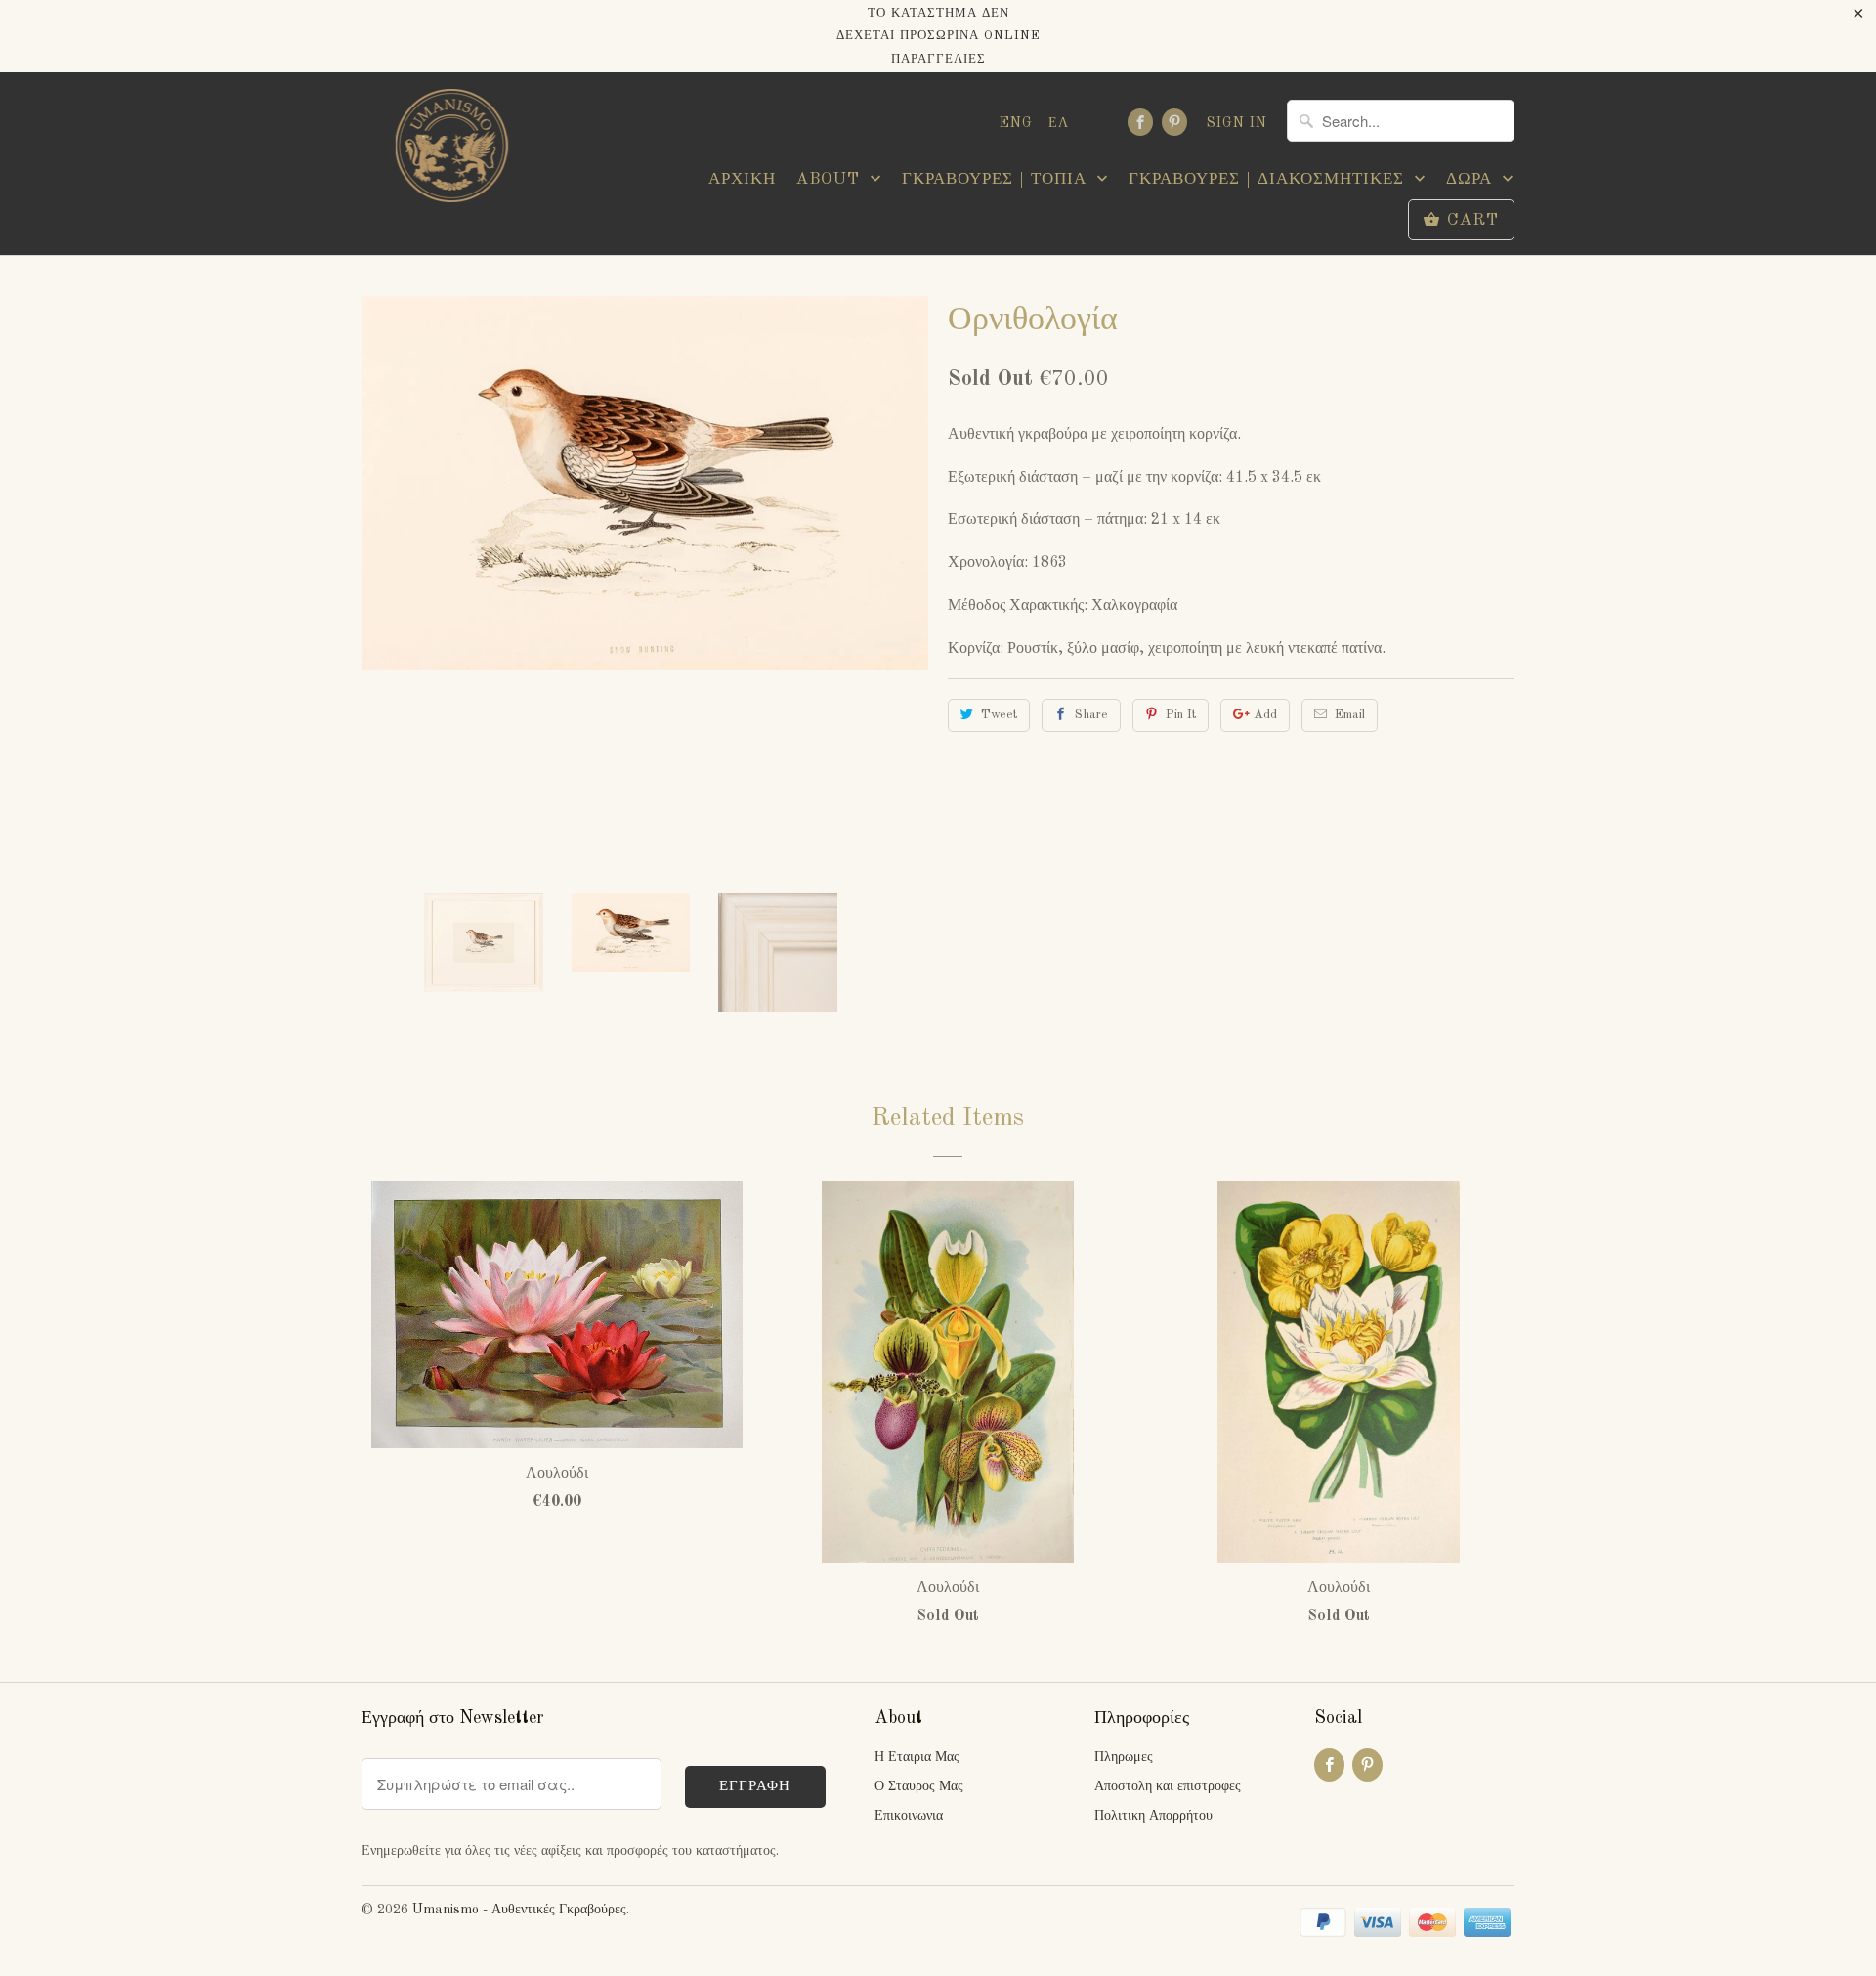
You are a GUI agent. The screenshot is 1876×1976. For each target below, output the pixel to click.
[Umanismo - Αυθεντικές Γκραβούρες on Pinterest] (1174, 122)
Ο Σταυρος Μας (919, 1786)
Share (1091, 715)
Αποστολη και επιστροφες (1168, 1786)
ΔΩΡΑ (1472, 179)
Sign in (1237, 123)
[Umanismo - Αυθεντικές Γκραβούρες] (449, 151)
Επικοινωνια (909, 1816)
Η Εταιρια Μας (917, 1757)
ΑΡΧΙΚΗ (742, 179)
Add (1265, 715)
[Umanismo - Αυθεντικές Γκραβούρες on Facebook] (1140, 122)
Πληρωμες (1124, 1757)
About (831, 179)
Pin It (1181, 715)
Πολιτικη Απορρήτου (1153, 1816)
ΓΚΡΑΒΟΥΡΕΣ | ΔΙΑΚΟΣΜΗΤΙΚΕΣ (1269, 179)
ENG (1016, 123)
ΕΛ (1059, 123)
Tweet (999, 715)
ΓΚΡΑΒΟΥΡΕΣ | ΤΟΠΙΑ (997, 179)
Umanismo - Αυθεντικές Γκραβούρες (519, 1910)
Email (1350, 715)
